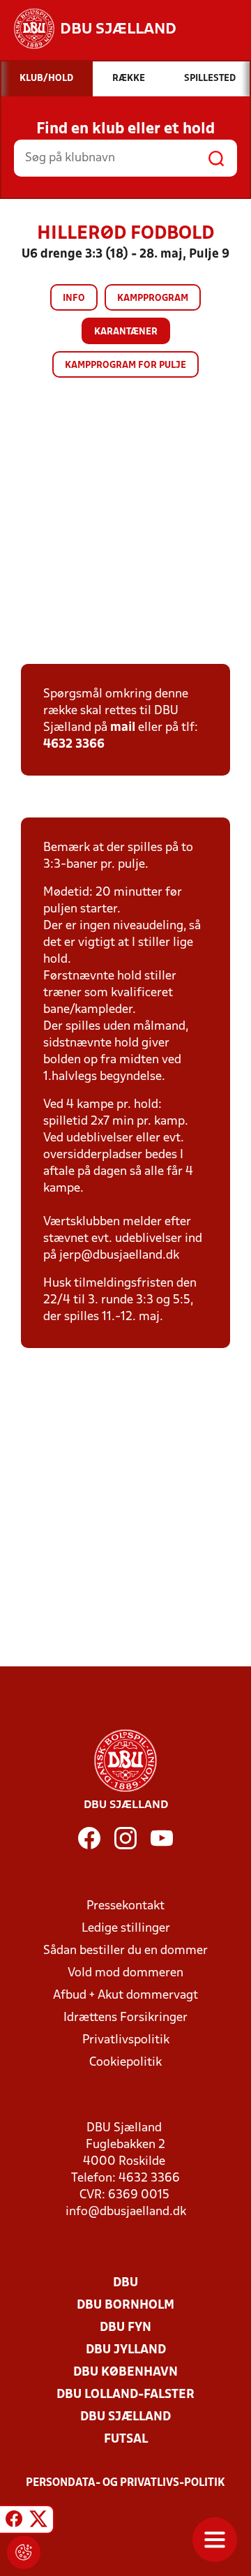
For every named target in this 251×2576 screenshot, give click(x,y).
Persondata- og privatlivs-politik (125, 2483)
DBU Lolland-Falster (125, 2395)
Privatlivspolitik (126, 2040)
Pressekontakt (125, 1906)
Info (74, 298)
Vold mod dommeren (125, 1973)
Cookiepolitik (125, 2063)
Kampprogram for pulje (125, 365)
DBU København (125, 2373)
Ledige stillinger (126, 1929)
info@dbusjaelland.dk (126, 2212)
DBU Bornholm (125, 2305)
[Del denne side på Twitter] (38, 2522)
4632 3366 (74, 745)
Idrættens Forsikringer (125, 2018)
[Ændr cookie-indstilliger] (24, 2552)
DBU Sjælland (125, 2417)
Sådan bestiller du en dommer (125, 1951)
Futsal (126, 2440)
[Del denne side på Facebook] (14, 2522)
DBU (125, 2283)
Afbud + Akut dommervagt (125, 1996)
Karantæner (126, 332)
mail (123, 728)
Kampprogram (153, 298)
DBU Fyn (125, 2328)
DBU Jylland (126, 2350)
